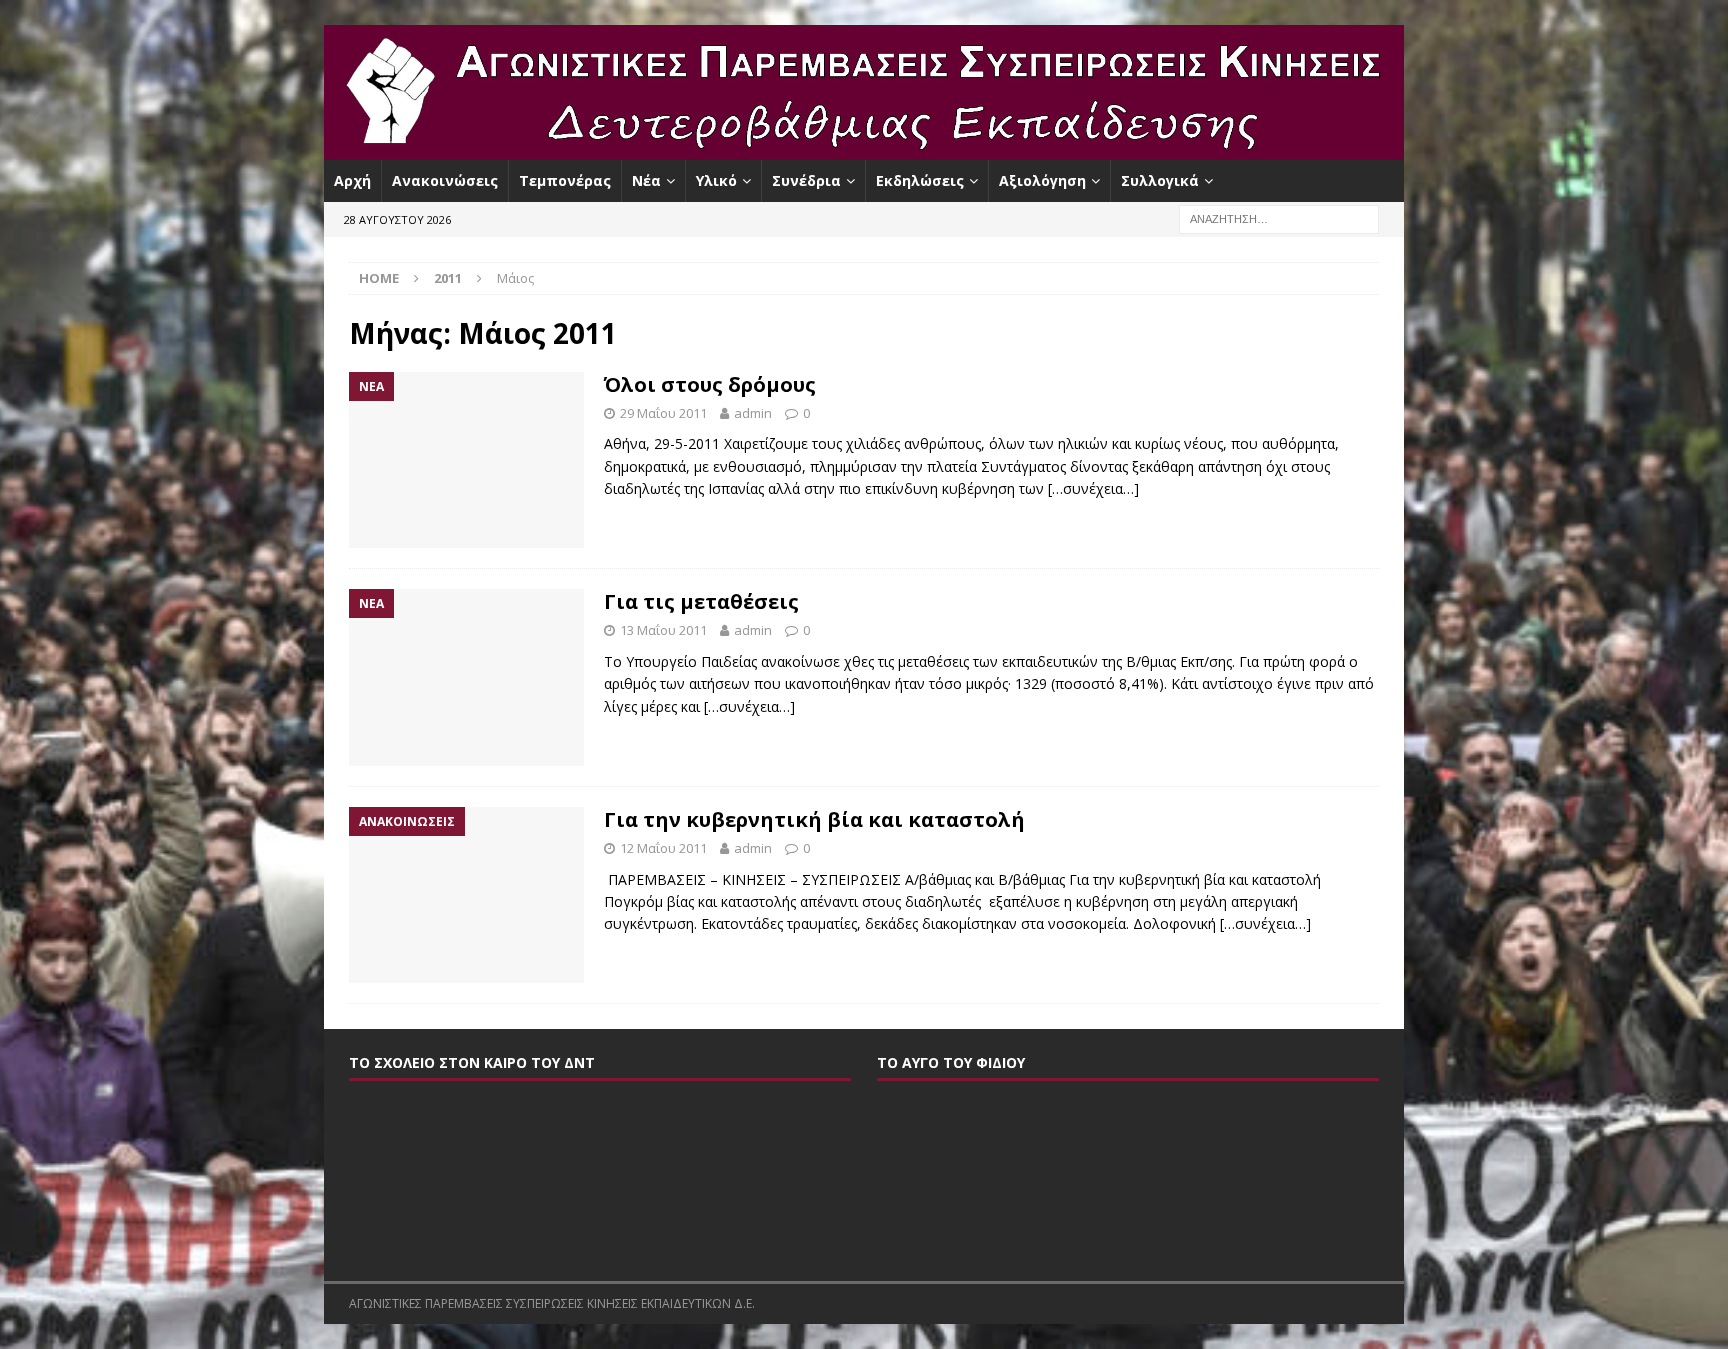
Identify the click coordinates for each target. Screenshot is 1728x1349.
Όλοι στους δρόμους (710, 384)
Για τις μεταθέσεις (701, 601)
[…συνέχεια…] (1093, 488)
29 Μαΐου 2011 (663, 413)
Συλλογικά (1160, 180)
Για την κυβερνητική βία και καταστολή (814, 819)
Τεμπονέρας (565, 180)
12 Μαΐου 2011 (663, 848)
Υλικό (716, 180)
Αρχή (352, 180)
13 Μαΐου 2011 (663, 630)
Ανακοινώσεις (445, 180)
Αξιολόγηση (1042, 180)
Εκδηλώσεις (920, 180)
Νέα (646, 180)
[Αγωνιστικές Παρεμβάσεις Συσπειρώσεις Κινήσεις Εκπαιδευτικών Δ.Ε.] (864, 148)
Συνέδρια (806, 180)
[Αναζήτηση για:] (1279, 218)
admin (753, 413)
